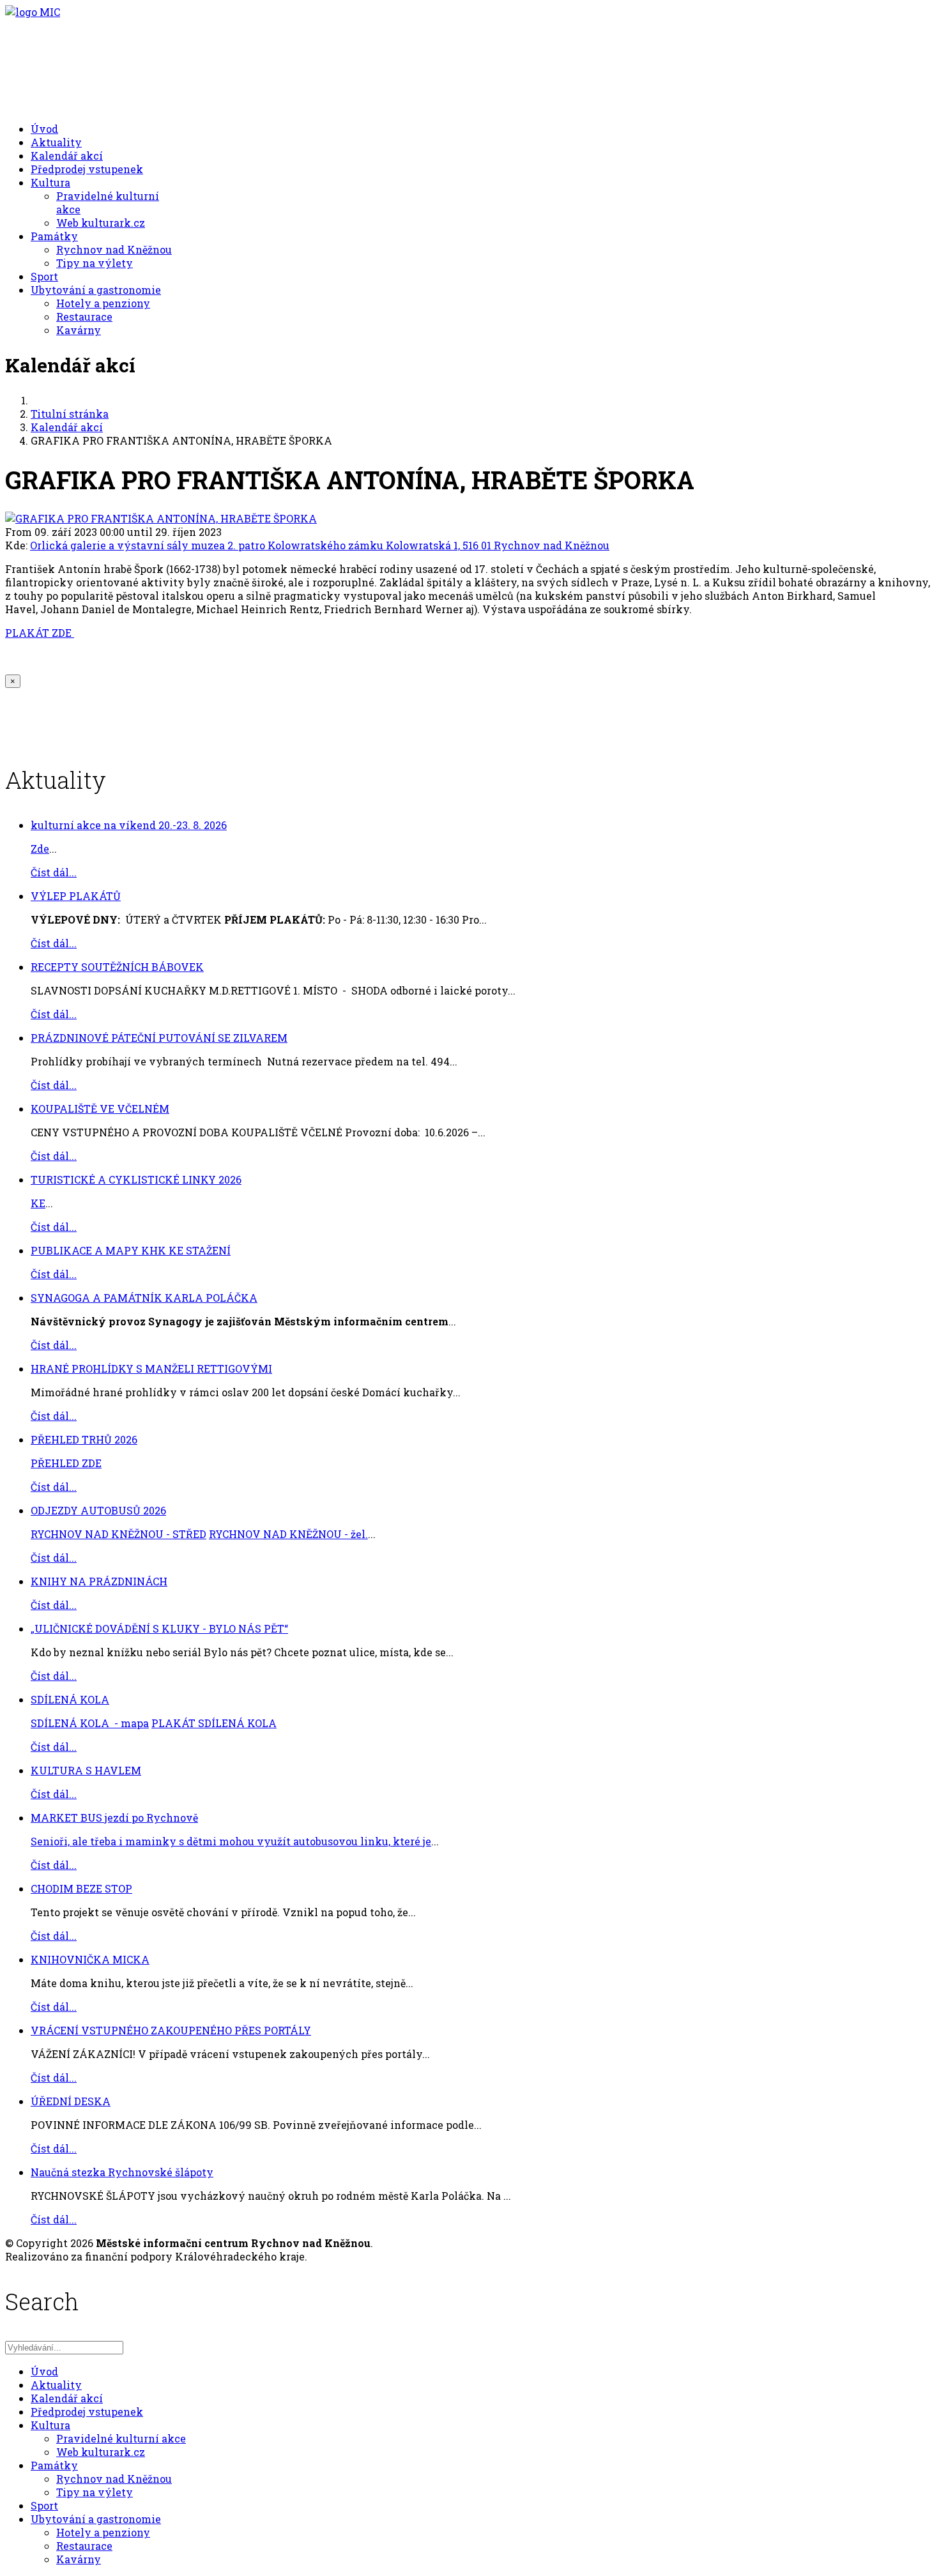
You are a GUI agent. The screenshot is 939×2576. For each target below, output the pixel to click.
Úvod (44, 129)
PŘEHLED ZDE (66, 1463)
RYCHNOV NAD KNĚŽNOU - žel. (288, 1534)
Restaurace (84, 316)
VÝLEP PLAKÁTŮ (76, 896)
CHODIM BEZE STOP (81, 1888)
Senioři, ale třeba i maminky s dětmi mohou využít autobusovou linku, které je (231, 1841)
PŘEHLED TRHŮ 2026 (84, 1439)
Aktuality (56, 142)
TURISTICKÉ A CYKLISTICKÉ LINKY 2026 (136, 1179)
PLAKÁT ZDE (40, 633)
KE (38, 1203)
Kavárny (79, 330)
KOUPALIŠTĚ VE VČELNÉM (100, 1109)
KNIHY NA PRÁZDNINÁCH (99, 1581)
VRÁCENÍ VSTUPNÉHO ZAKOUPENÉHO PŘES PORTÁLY (171, 2030)
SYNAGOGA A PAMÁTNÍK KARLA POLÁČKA (144, 1298)
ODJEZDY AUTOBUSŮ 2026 (98, 1510)
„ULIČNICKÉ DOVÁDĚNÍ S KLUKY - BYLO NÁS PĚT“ (159, 1628)
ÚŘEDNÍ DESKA (71, 2101)
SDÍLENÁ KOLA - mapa (90, 1723)
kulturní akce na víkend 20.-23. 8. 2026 (129, 825)
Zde (40, 849)
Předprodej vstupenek (87, 169)
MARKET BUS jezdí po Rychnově (114, 1818)
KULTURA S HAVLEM (86, 1770)
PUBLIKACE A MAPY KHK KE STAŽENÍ (131, 1250)
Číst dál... (54, 872)
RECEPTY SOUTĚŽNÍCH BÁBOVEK (117, 967)
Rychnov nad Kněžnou (114, 249)
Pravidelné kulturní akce (121, 2438)
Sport (44, 276)
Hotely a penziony (103, 303)
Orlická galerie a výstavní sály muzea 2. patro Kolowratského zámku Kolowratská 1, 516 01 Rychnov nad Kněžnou (320, 545)
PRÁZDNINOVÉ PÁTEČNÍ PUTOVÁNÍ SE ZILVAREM (159, 1038)
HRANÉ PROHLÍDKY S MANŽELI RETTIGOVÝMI (151, 1368)
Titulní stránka (70, 414)
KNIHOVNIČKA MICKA (90, 1959)
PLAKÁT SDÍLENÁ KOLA (214, 1723)
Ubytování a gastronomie (96, 290)
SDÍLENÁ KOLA (70, 1699)
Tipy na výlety (95, 263)
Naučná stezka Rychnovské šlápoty (122, 2172)
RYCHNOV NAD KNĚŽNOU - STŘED (118, 1534)
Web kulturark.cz (101, 223)
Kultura (50, 182)
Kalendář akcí (67, 156)
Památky (54, 236)
